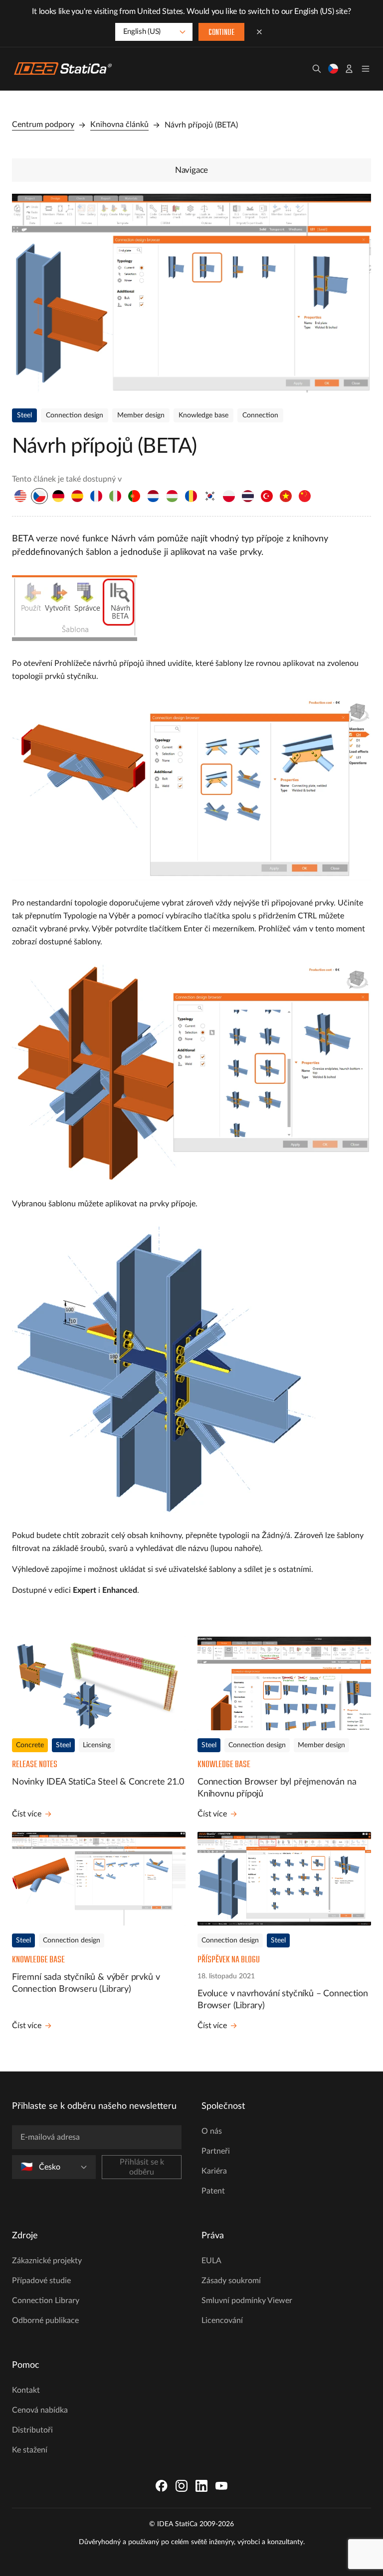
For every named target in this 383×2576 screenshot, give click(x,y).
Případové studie (41, 2281)
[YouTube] (221, 2486)
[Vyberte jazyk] (333, 69)
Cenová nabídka (40, 2410)
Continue (221, 33)
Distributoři (32, 2430)
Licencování (222, 2320)
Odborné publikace (45, 2320)
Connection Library (46, 2301)
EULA (211, 2261)
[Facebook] (162, 2486)
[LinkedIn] (201, 2486)
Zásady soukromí (231, 2281)
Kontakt (26, 2390)
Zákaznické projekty (47, 2261)
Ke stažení (30, 2450)
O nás (212, 2131)
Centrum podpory (43, 125)
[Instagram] (182, 2486)
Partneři (216, 2151)
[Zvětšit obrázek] (191, 293)
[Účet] (349, 69)
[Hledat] (317, 69)
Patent (213, 2191)
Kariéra (214, 2171)
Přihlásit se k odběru (142, 2167)
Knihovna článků (119, 125)
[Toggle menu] (366, 69)
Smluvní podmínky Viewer (247, 2301)
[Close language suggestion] (259, 32)
